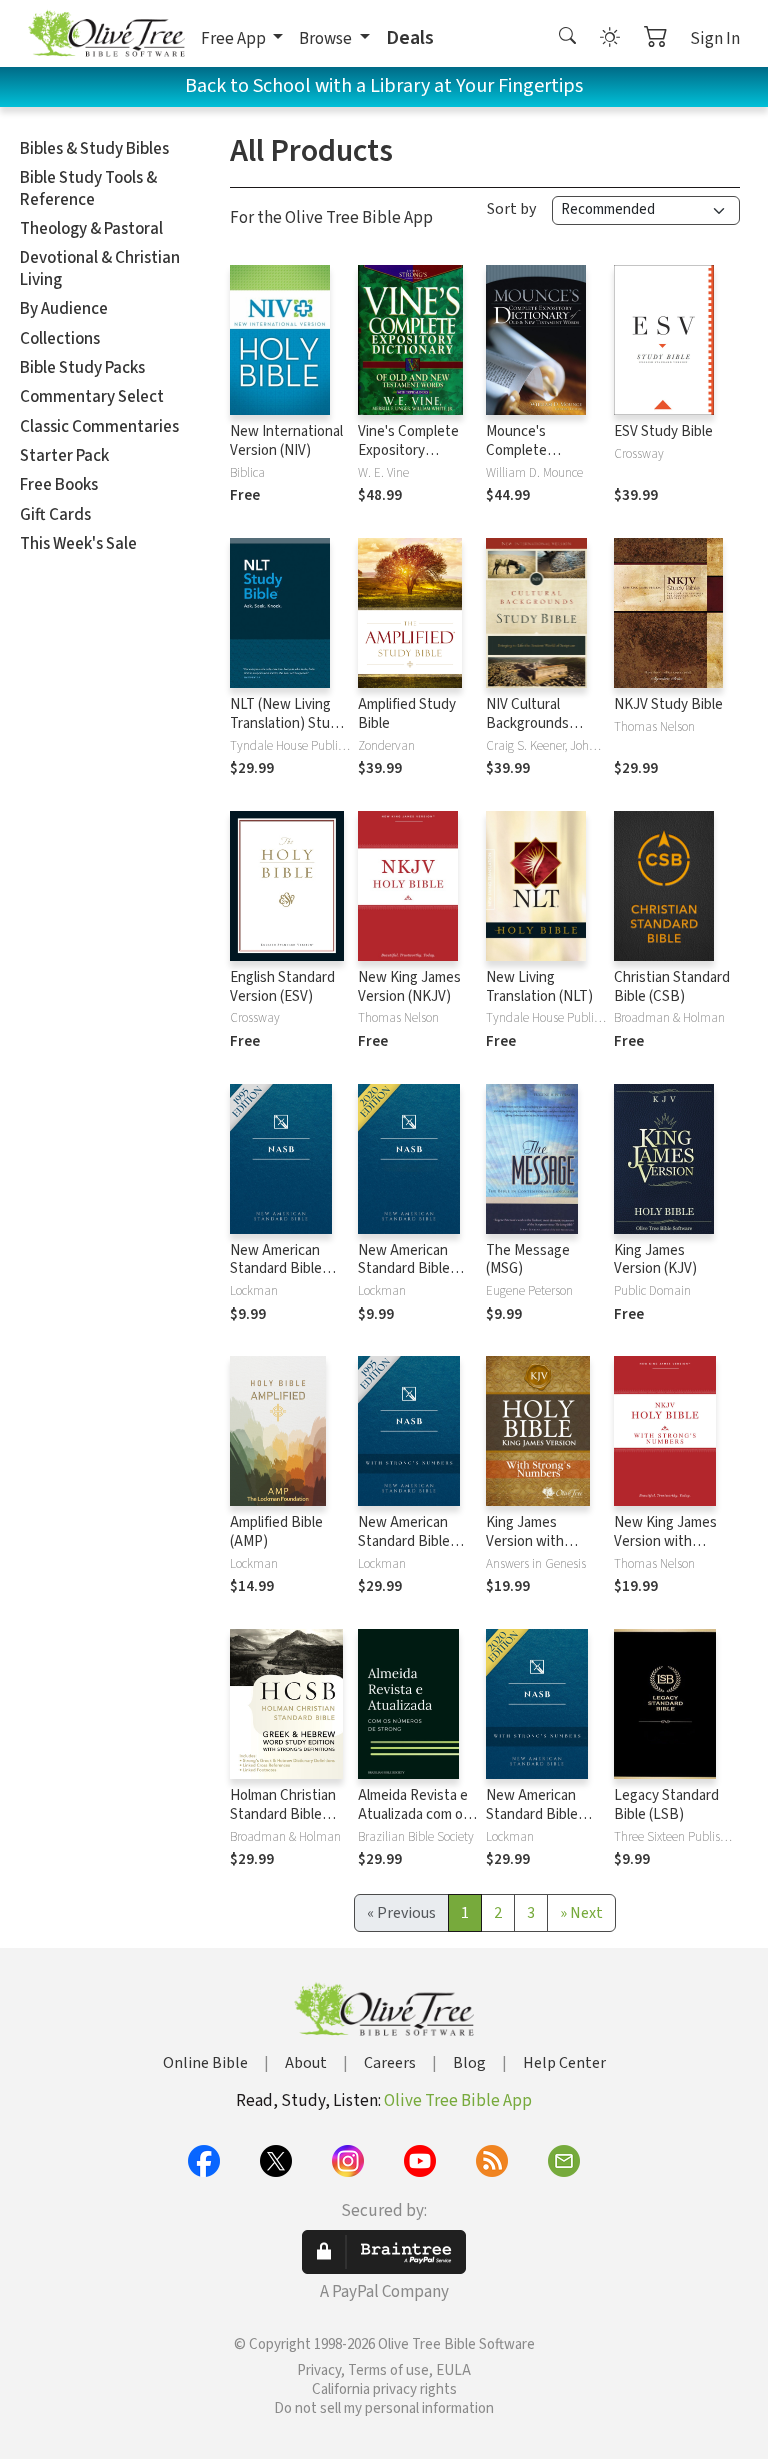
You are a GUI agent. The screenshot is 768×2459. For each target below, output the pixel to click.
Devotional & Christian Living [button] (100, 268)
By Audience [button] (64, 309)
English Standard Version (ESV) (282, 987)
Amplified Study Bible (407, 714)
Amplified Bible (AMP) (276, 1532)
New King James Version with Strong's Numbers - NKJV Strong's (670, 1551)
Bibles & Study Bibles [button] (94, 149)
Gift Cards (55, 515)
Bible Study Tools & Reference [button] (88, 188)
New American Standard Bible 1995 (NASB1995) (282, 1269)
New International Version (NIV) (286, 441)
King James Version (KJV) (655, 1260)
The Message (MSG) (528, 1260)
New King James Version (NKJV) (409, 987)
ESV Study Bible (663, 431)
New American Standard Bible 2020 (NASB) (404, 1269)
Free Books (59, 485)
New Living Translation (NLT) (539, 987)
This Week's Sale (78, 544)
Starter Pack (64, 456)
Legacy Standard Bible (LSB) (666, 1805)
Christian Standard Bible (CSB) (672, 987)
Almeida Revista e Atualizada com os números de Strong (418, 1814)
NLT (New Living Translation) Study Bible (287, 723)
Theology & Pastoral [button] (91, 229)
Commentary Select (92, 397)
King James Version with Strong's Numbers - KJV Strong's (542, 1551)
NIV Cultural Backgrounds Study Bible (527, 723)
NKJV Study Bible (668, 704)
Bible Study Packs (82, 368)
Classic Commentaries (99, 427)
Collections (60, 339)
